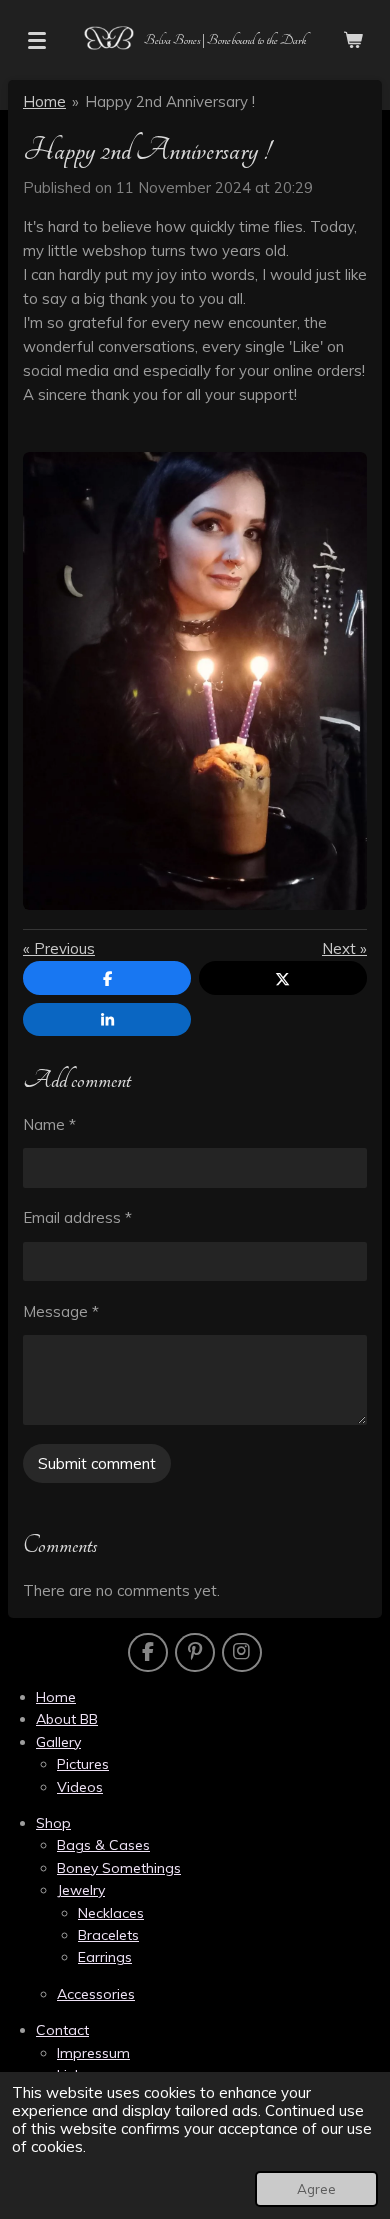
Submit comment (97, 1463)
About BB (67, 1719)
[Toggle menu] (37, 40)
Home (44, 101)
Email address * (77, 1217)
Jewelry (81, 1890)
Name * (49, 1124)
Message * (61, 1311)
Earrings (105, 1957)
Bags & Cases (103, 1845)
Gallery (58, 1742)
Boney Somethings (119, 1868)
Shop (53, 1823)
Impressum (93, 2053)
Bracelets (108, 1935)
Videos (80, 1787)
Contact (62, 2030)
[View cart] (353, 40)
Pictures (83, 1764)
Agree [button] (316, 2188)
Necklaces (111, 1913)
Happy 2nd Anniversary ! (170, 101)
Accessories (96, 1994)
